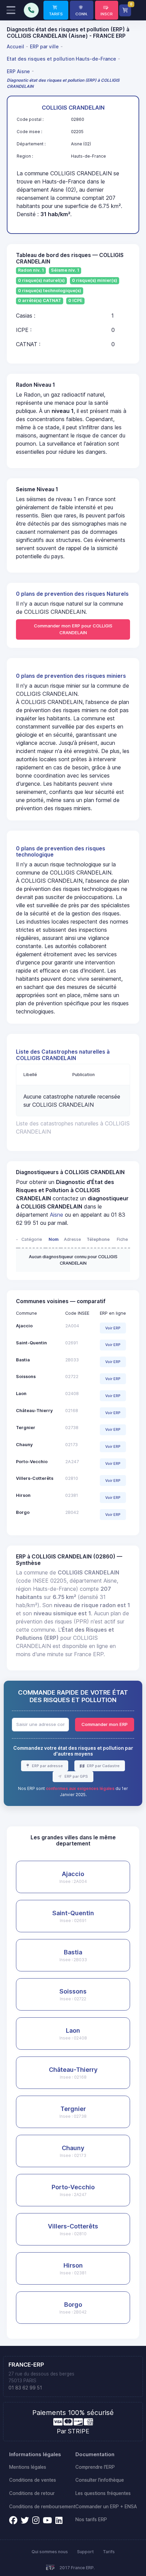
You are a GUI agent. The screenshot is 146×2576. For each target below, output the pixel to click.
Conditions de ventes (33, 2480)
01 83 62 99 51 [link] (25, 2388)
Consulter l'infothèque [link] (100, 2480)
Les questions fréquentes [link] (103, 2493)
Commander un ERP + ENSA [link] (106, 2507)
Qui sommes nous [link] (50, 2552)
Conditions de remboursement (42, 2507)
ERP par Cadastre (103, 1766)
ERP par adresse (47, 1766)
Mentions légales (28, 2467)
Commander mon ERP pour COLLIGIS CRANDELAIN (73, 629)
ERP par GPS (76, 1776)
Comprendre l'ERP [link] (95, 2467)
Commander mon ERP (105, 1724)
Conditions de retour (32, 2493)
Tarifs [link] (109, 2552)
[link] (56, 10)
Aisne (57, 1215)
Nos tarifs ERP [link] (91, 2519)
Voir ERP (113, 1328)
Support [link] (85, 2552)
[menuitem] (16, 47)
